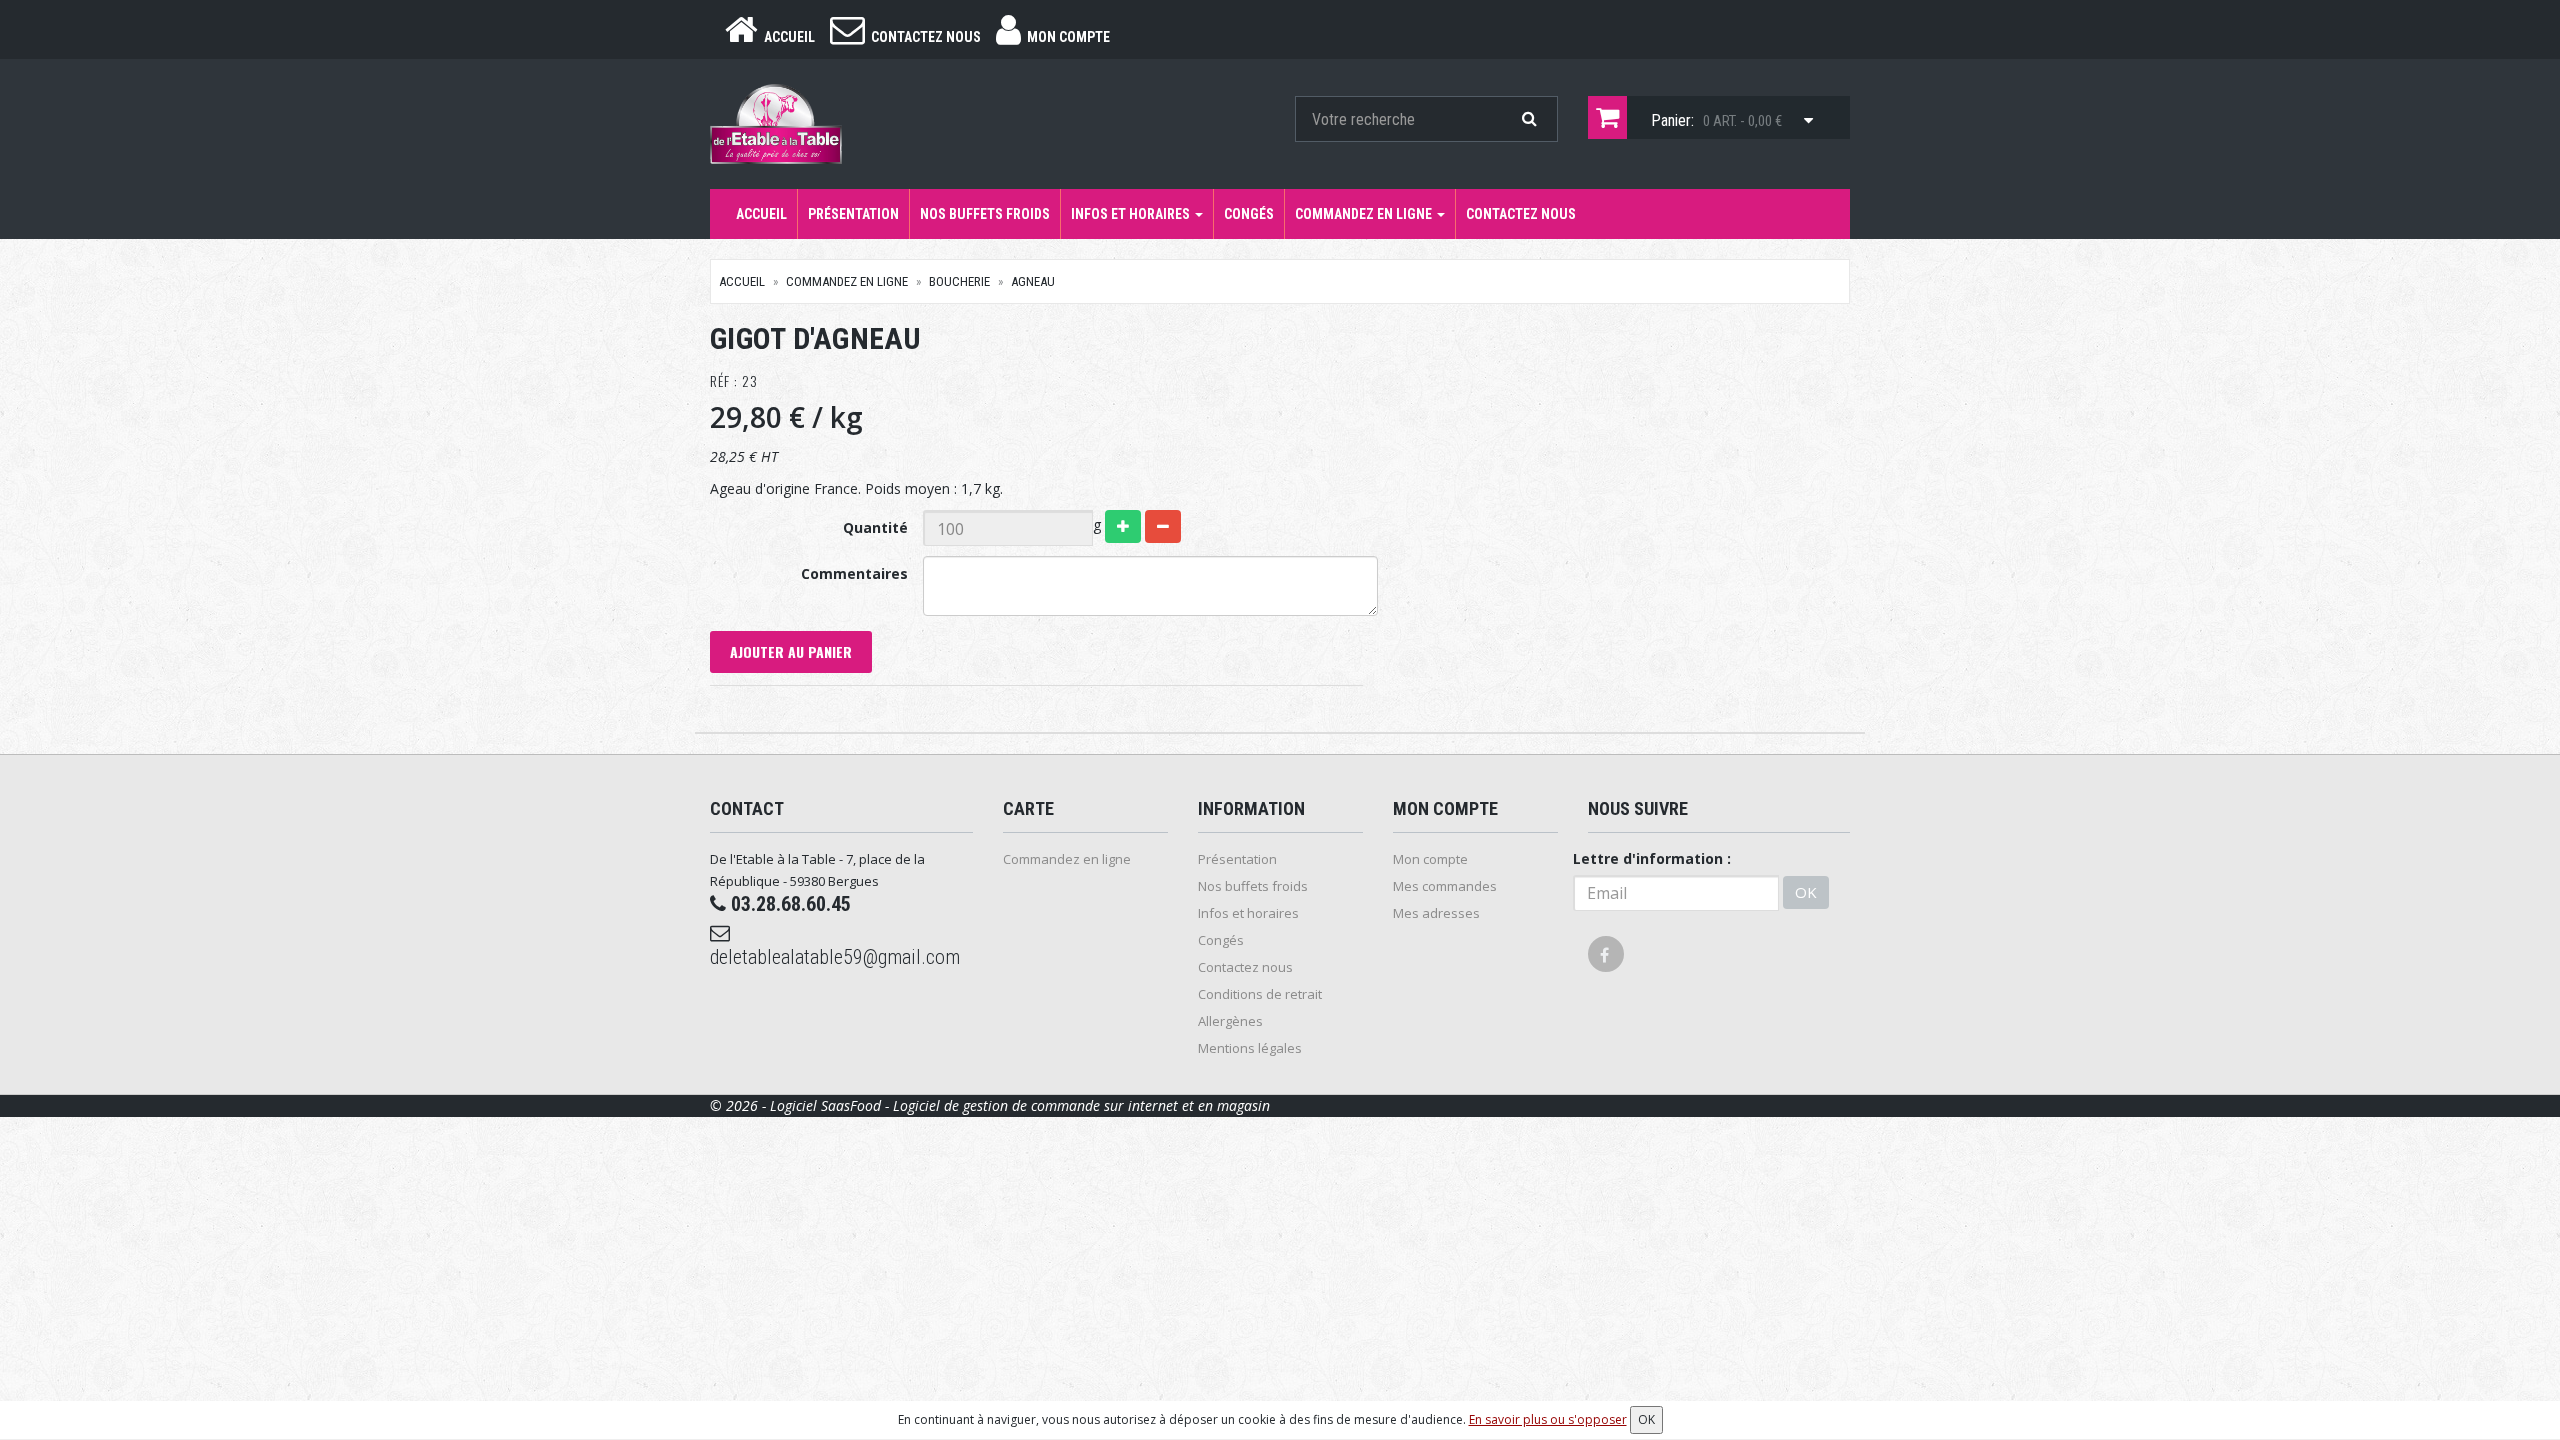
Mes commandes (1445, 886)
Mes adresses (1436, 913)
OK (1806, 892)
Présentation (853, 214)
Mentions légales (1250, 1048)
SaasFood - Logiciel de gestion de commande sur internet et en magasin (1045, 1105)
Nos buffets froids (985, 214)
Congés (1249, 214)
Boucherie (959, 281)
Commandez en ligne (1365, 214)
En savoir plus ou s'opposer (1548, 1419)
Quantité (875, 527)
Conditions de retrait (1260, 994)
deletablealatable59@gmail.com (835, 957)
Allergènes (1230, 1021)
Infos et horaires (1132, 214)
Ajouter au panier (791, 651)
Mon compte (1430, 859)
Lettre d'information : (1652, 858)
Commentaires (854, 573)
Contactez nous (1521, 214)
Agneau (1033, 281)
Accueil (761, 214)
